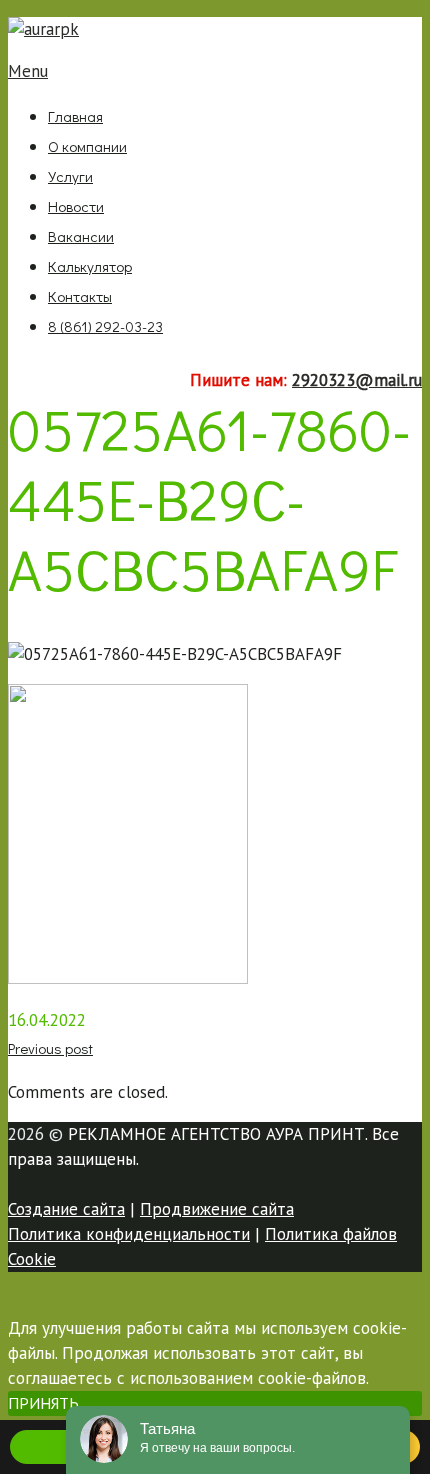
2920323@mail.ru (357, 380)
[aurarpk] (43, 29)
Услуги (70, 176)
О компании (87, 146)
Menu (28, 71)
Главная (75, 116)
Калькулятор (90, 266)
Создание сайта (66, 1209)
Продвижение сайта (217, 1209)
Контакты (80, 296)
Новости (76, 206)
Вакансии (81, 236)
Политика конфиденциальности (129, 1234)
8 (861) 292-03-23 (105, 326)
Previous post (50, 1048)
